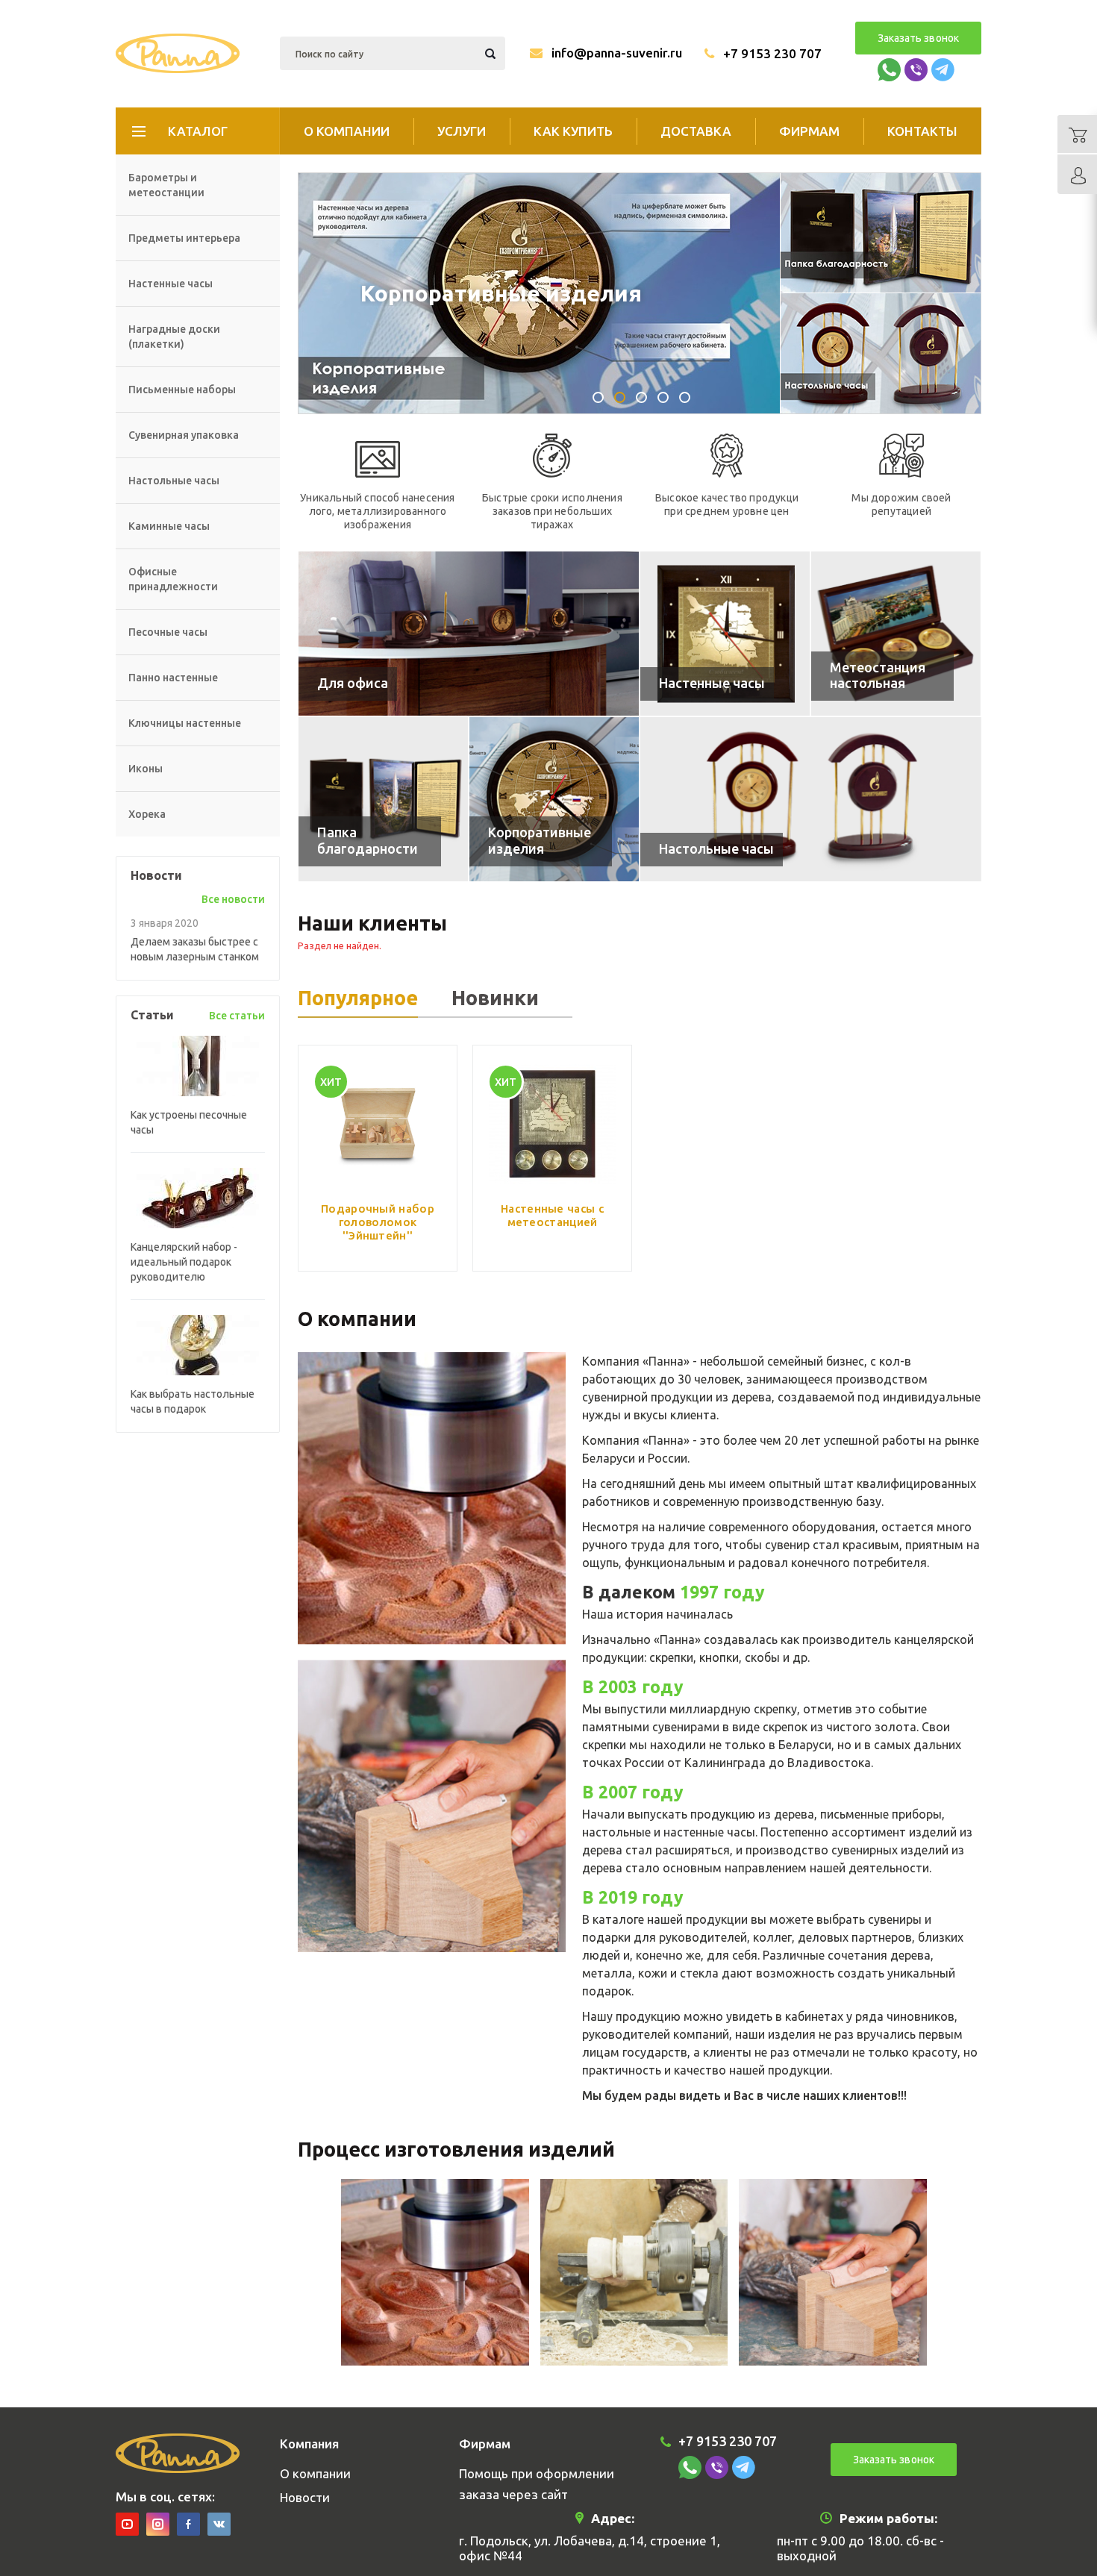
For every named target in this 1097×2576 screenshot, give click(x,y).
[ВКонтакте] (219, 2524)
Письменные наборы (182, 390)
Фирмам (809, 131)
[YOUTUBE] (127, 2524)
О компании (347, 131)
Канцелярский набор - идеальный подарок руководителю (184, 1262)
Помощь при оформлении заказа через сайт (537, 2484)
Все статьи (237, 1016)
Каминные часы (169, 526)
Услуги (462, 131)
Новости (305, 2497)
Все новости (233, 899)
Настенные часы (171, 284)
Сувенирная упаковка (184, 435)
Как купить (573, 131)
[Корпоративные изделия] (554, 799)
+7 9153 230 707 (772, 53)
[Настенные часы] (725, 634)
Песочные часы (168, 632)
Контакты (922, 131)
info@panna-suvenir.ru (617, 53)
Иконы (146, 769)
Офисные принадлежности (173, 579)
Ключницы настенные (185, 723)
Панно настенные (173, 678)
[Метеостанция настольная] (896, 634)
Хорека (147, 814)
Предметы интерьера (184, 238)
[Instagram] (158, 2524)
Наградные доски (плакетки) (174, 337)
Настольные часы (174, 481)
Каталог (198, 131)
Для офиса (421, 293)
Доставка (696, 131)
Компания (309, 2444)
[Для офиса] (469, 634)
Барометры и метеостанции (166, 185)
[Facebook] (188, 2524)
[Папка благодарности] (383, 799)
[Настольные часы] (811, 799)
